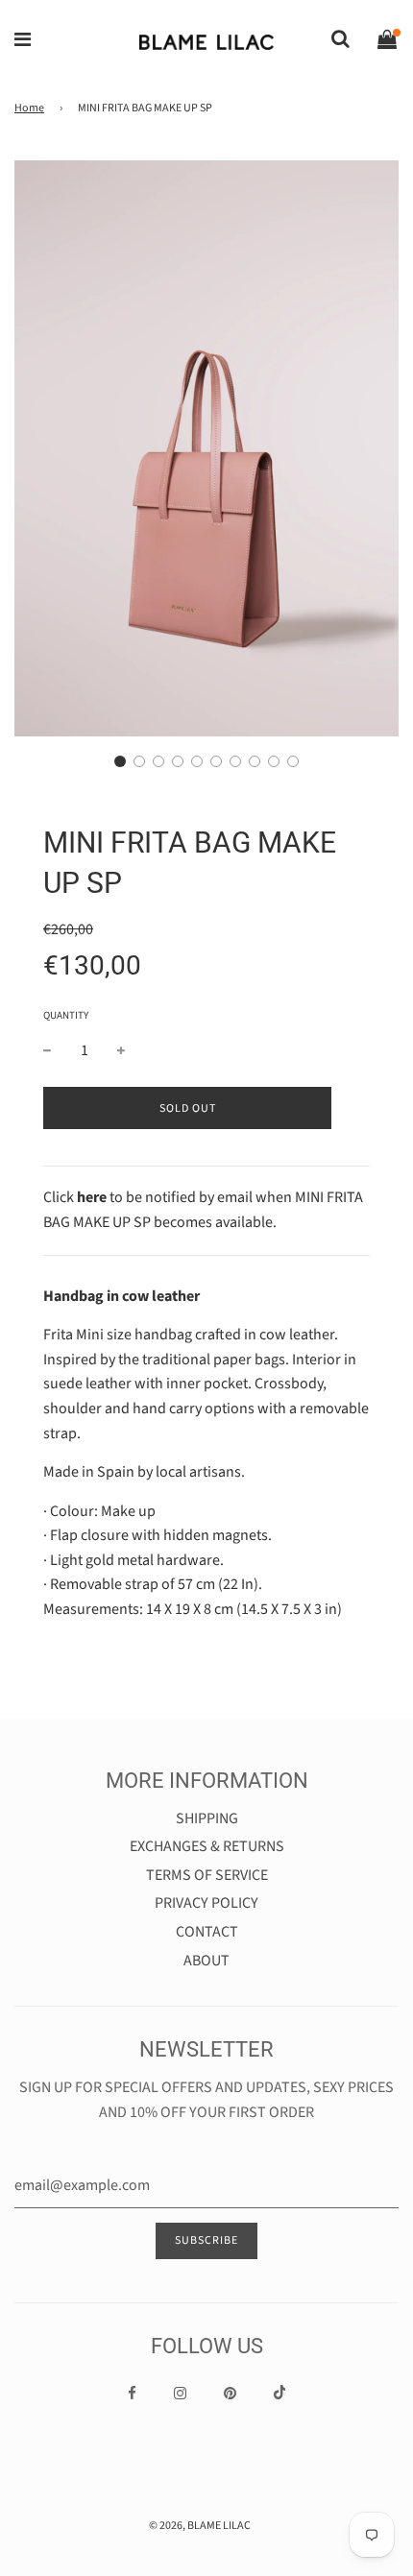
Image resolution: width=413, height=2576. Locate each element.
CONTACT (207, 1932)
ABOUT (206, 1961)
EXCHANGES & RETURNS (207, 1846)
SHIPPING (207, 1818)
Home (29, 108)
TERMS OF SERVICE (207, 1875)
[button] (120, 761)
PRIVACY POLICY (206, 1903)
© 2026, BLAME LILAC (200, 2526)
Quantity (66, 1015)
